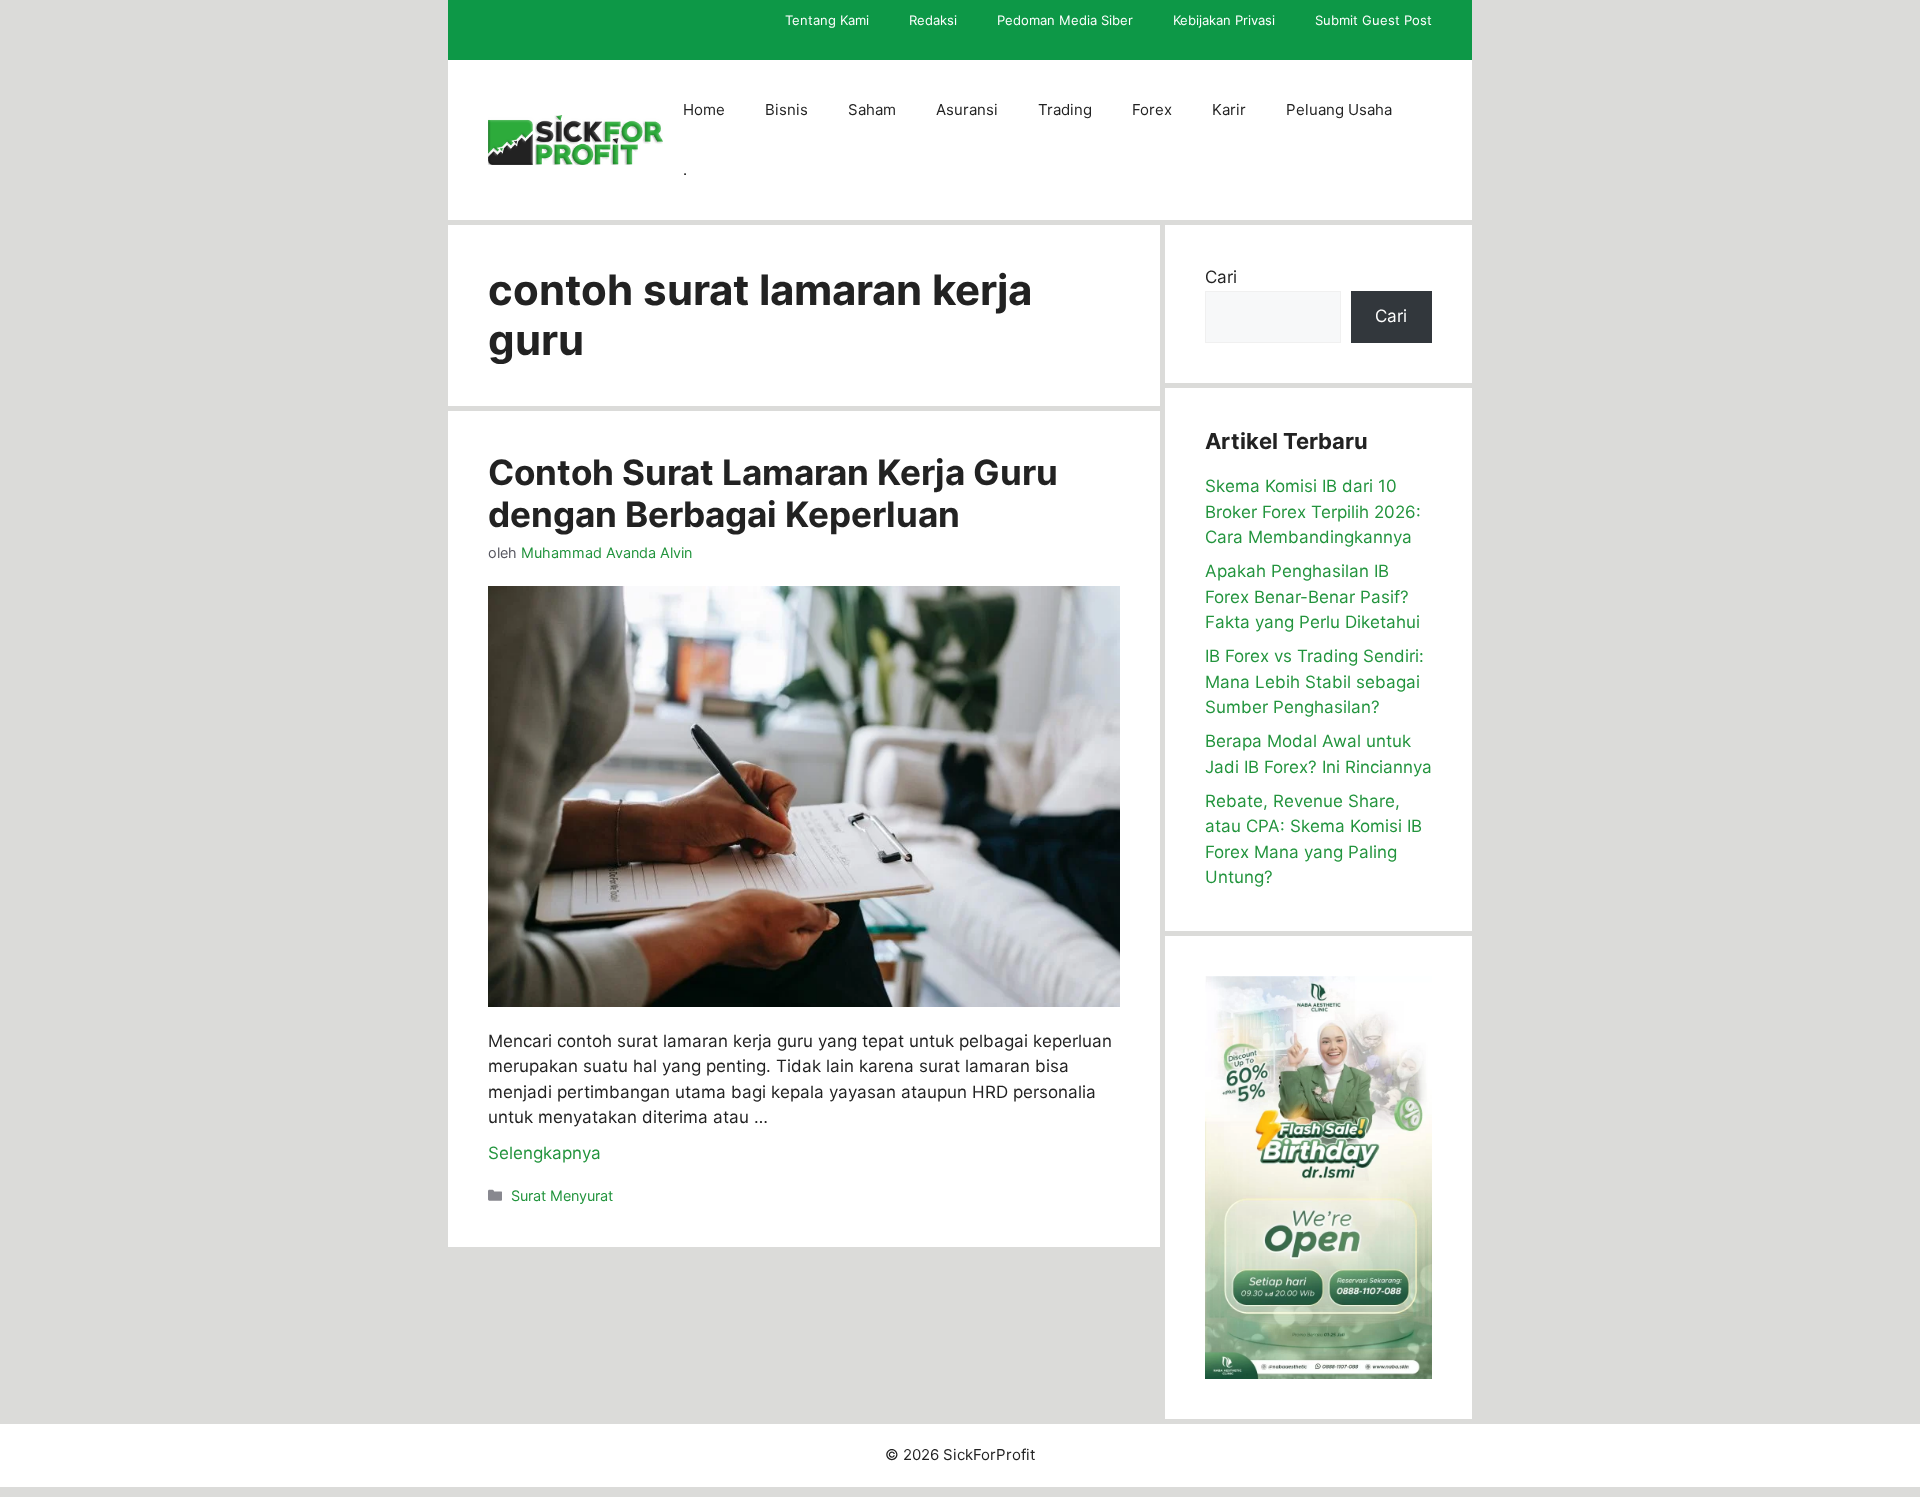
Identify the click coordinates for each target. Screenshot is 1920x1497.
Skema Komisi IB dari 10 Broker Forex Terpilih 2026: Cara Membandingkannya (1313, 511)
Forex (1152, 109)
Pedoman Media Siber (1065, 20)
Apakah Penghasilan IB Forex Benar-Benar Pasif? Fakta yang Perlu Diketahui (1312, 596)
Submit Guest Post (1373, 20)
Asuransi (967, 109)
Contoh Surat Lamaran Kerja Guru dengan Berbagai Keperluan (773, 493)
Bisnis (786, 109)
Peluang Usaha (1339, 109)
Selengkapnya (544, 1153)
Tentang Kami (827, 20)
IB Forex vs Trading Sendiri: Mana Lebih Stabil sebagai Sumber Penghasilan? (1314, 681)
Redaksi (933, 20)
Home (704, 109)
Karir (1229, 109)
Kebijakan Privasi (1224, 20)
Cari (1221, 277)
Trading (1065, 109)
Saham (872, 109)
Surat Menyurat (562, 1195)
